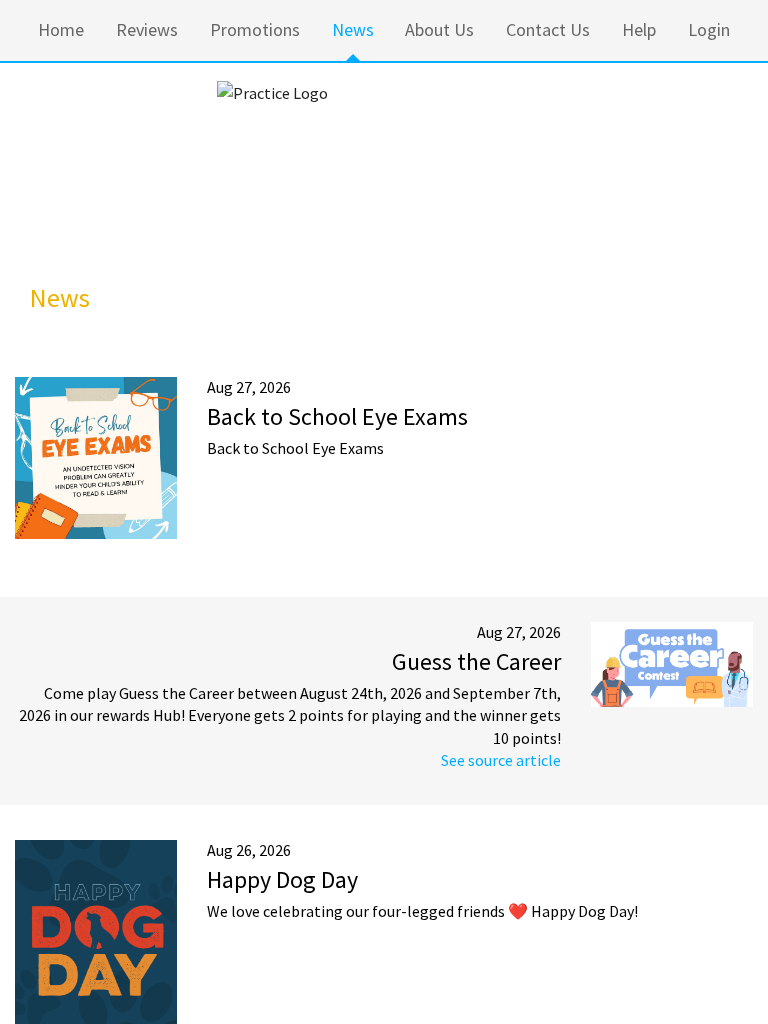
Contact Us (548, 29)
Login (709, 29)
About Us (439, 29)
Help (639, 29)
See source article (501, 760)
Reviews (147, 29)
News (353, 29)
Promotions (255, 29)
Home (61, 29)
